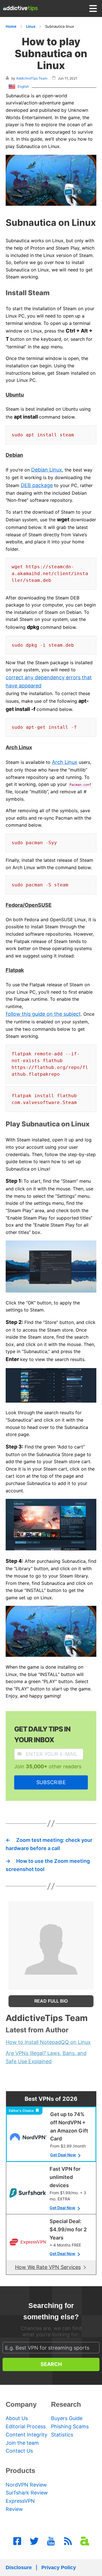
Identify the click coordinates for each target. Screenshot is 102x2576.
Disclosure (19, 2568)
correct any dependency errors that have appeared (49, 681)
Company (21, 2404)
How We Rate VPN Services (48, 2267)
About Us (17, 2418)
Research (66, 2404)
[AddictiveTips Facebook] (17, 2541)
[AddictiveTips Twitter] (34, 2541)
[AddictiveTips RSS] (68, 2541)
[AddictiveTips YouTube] (51, 2541)
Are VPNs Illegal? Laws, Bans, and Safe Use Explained (46, 2057)
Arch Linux (65, 762)
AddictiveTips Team (32, 78)
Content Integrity (26, 2435)
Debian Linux (47, 470)
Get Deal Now (63, 2155)
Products (20, 2471)
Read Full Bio (51, 2001)
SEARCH (51, 2364)
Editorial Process (26, 2426)
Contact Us (19, 2451)
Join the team (22, 2443)
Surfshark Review (27, 2493)
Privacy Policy (59, 2568)
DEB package (37, 485)
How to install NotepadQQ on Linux (48, 2042)
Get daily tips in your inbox (42, 1734)
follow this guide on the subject (43, 1014)
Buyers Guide (67, 2418)
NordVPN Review (26, 2485)
